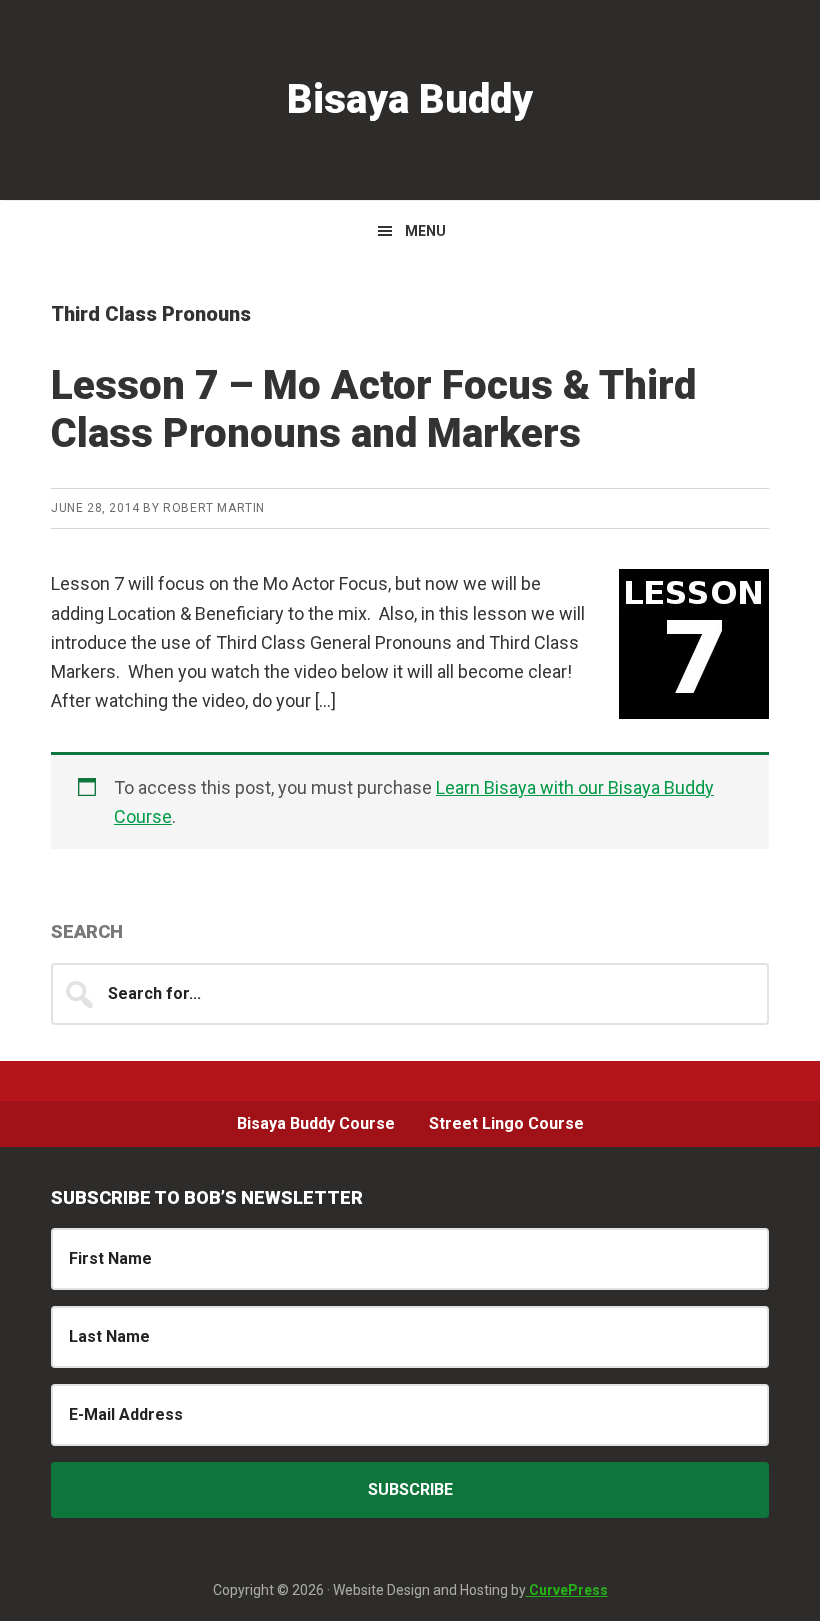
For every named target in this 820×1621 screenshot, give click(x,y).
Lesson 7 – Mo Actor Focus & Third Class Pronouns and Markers (373, 409)
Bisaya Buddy (410, 99)
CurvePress (567, 1590)
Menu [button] (425, 231)
